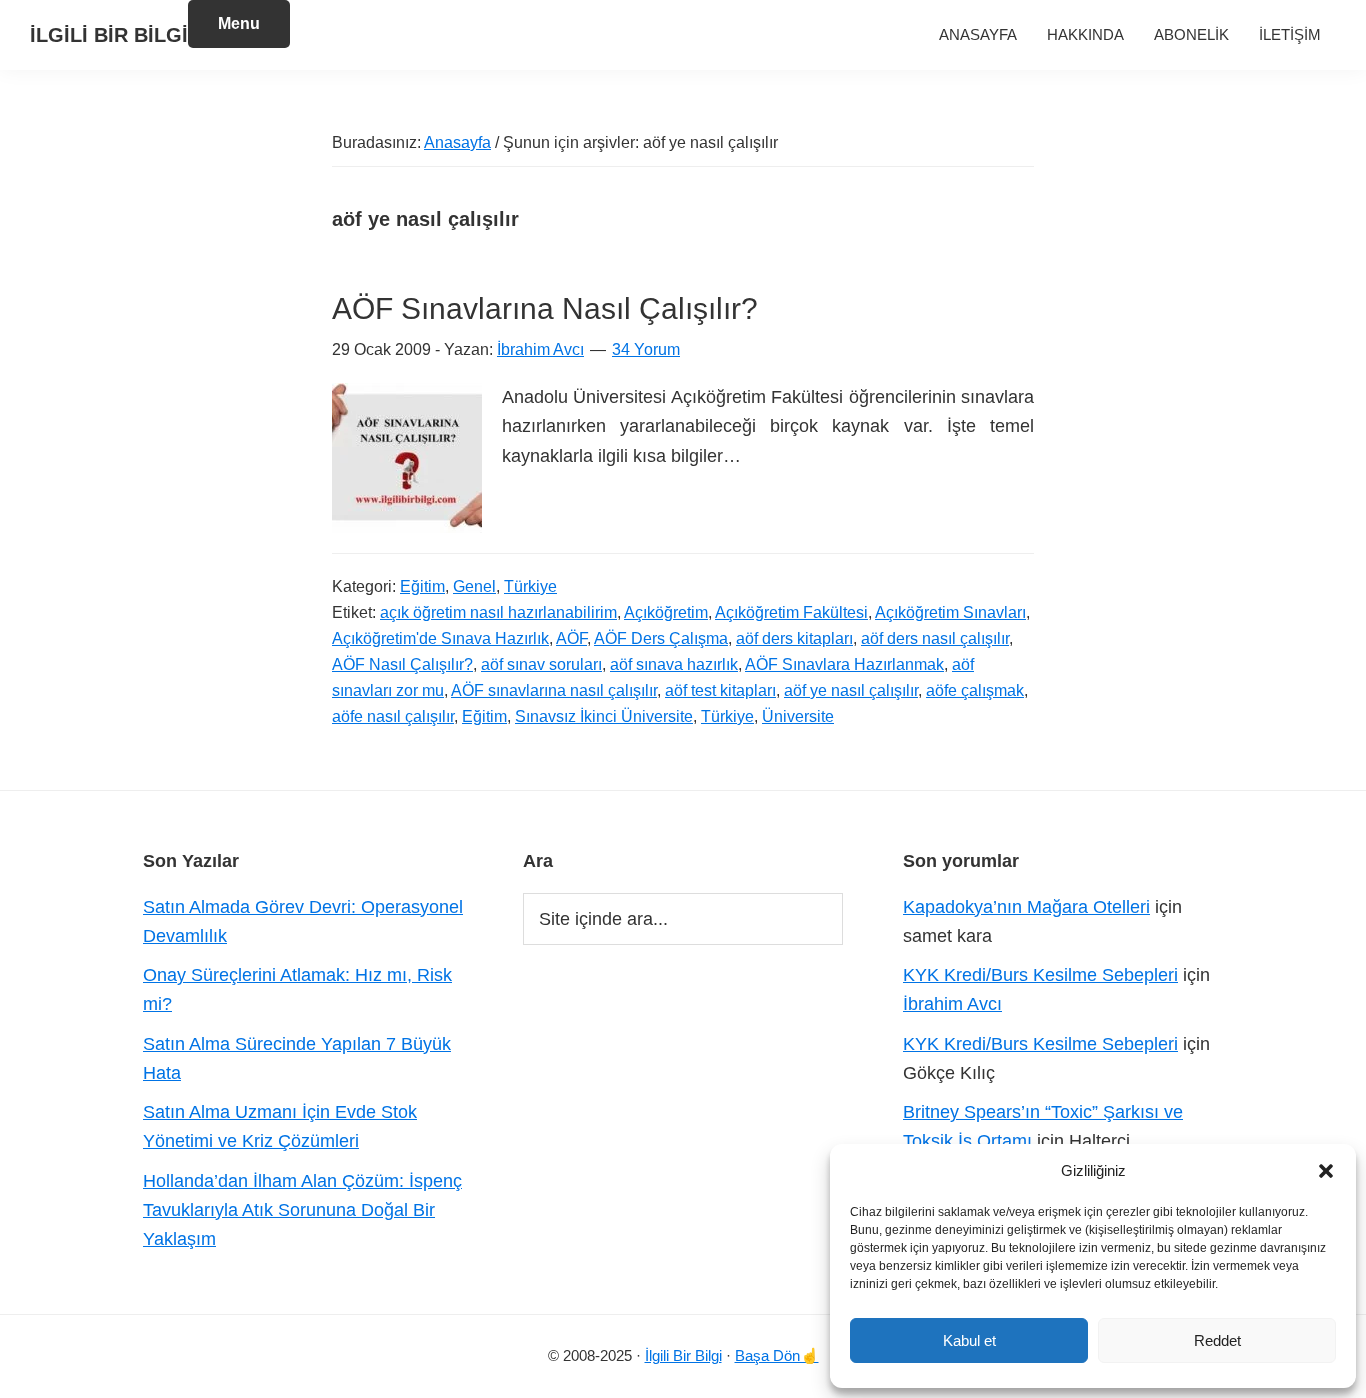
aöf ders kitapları (794, 638)
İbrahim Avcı (952, 1004)
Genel (474, 586)
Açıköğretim (666, 612)
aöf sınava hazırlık (674, 664)
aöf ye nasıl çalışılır (851, 690)
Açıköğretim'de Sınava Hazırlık (440, 638)
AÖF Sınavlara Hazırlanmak (844, 664)
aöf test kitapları (720, 690)
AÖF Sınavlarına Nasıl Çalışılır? (545, 308)
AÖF (571, 638)
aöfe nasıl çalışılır (393, 716)
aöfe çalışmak (975, 690)
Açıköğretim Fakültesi (791, 612)
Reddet (1217, 1340)
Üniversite (798, 716)
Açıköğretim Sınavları (950, 612)
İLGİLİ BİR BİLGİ (109, 35)
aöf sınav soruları (541, 664)
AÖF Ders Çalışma (661, 638)
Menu (239, 23)
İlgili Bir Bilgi (683, 1355)
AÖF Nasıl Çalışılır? (402, 664)
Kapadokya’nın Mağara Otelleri (1026, 907)
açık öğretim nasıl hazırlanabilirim (498, 612)
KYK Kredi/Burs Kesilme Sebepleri (1040, 975)
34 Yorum (646, 349)
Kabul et (969, 1340)
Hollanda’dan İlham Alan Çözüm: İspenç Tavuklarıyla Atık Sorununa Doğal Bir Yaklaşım (302, 1210)
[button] (1326, 1171)
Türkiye (530, 586)
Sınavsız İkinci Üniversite (604, 716)
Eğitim (422, 586)
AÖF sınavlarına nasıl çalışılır (554, 690)
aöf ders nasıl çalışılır (935, 638)
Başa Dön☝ (777, 1355)
